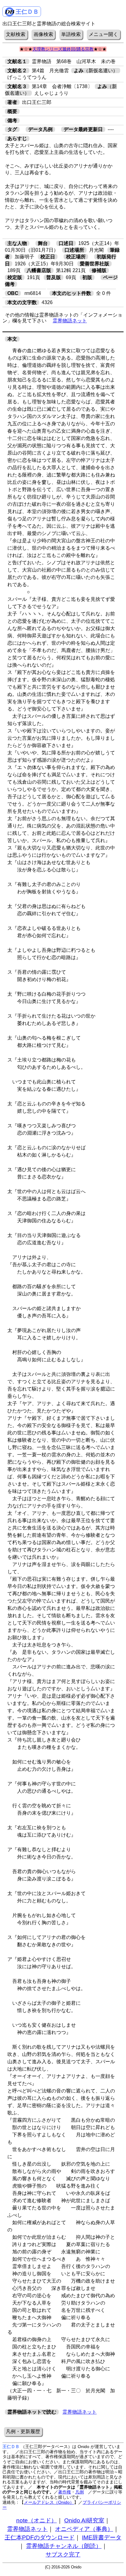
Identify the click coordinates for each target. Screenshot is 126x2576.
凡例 (80, 2492)
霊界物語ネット (70, 321)
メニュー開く (103, 34)
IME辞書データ (102, 2537)
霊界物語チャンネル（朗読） (64, 2546)
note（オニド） (37, 2520)
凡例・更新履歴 (23, 2431)
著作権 (65, 2492)
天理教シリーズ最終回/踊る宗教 (63, 49)
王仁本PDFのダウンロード (40, 2537)
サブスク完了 (63, 2555)
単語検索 (71, 34)
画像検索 (43, 34)
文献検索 (16, 34)
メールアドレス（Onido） (49, 2502)
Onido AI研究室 (84, 2520)
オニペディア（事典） (84, 2529)
